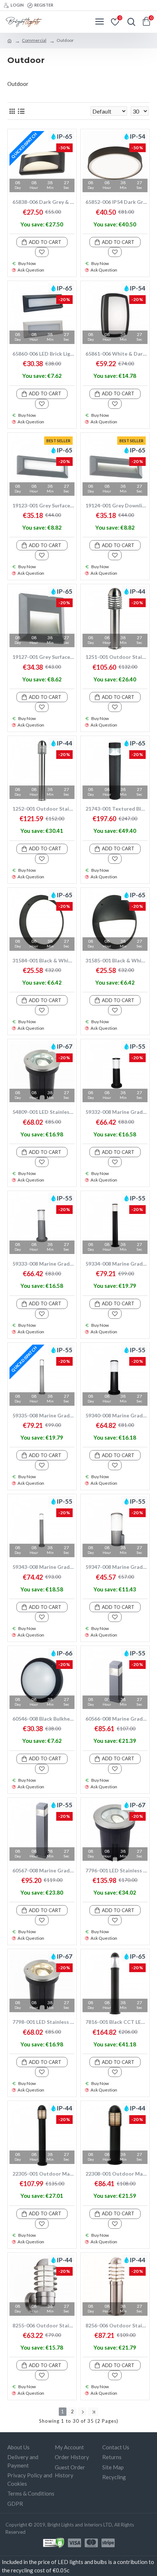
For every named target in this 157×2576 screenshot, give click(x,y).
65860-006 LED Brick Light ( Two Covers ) (43, 354)
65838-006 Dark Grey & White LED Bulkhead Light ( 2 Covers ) (43, 202)
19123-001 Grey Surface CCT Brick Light (43, 505)
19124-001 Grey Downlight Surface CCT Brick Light (116, 505)
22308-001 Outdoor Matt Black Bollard (116, 2174)
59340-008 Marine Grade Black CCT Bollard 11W (116, 1415)
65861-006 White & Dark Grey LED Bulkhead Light (116, 354)
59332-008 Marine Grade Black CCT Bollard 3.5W (116, 1112)
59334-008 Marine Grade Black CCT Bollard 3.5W (116, 1264)
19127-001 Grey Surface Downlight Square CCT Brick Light (43, 657)
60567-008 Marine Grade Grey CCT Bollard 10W (43, 1870)
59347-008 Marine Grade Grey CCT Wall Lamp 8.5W (116, 1567)
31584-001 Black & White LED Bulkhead (43, 960)
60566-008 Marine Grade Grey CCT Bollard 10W (116, 1719)
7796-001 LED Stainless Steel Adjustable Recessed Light (116, 1870)
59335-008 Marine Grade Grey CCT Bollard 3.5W (43, 1415)
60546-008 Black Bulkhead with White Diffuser (43, 1719)
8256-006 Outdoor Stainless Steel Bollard (116, 2325)
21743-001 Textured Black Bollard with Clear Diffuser (116, 809)
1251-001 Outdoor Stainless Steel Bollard (116, 657)
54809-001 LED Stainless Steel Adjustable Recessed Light (43, 1112)
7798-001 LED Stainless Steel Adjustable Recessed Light (43, 2022)
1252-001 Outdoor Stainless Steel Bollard (43, 809)
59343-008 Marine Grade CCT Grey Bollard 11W (43, 1567)
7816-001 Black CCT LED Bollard (116, 2022)
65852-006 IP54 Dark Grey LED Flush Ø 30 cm (116, 202)
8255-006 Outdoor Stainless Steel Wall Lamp (43, 2325)
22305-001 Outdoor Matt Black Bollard (43, 2174)
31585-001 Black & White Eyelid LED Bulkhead (116, 960)
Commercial (34, 40)
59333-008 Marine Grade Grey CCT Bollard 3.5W (43, 1264)
